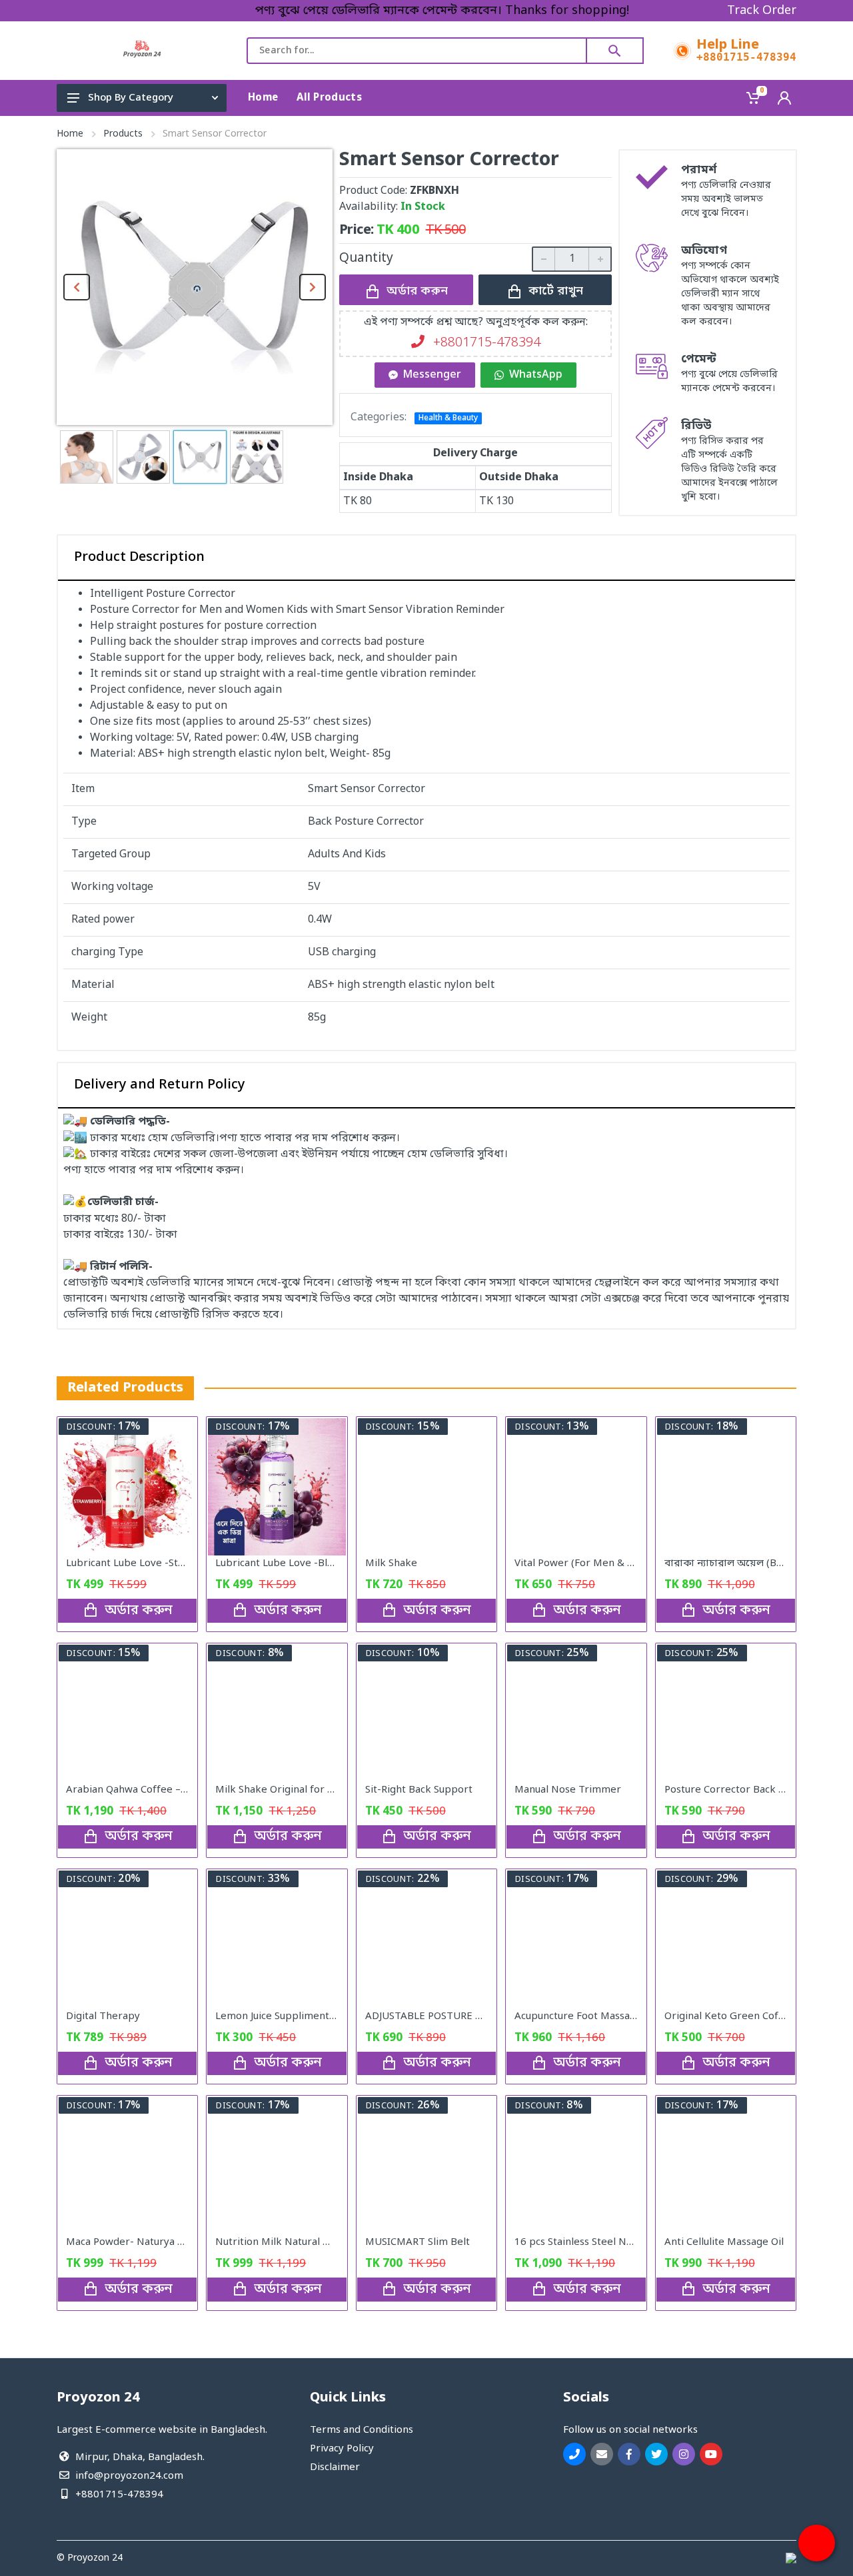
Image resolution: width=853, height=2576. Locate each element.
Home (70, 134)
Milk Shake (391, 1563)
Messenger (432, 375)
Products (123, 134)
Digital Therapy (103, 2016)
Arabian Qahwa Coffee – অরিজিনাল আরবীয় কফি (176, 1790)
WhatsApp (536, 375)
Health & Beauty (448, 418)
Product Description (139, 558)
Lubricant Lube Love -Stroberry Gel (150, 1563)
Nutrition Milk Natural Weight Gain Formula (319, 2242)
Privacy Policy (342, 2449)
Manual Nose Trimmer (568, 1790)
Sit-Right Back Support (419, 1790)
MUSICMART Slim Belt (418, 2242)
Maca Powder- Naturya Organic (140, 2242)
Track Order (762, 11)
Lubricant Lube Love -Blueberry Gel (300, 1563)
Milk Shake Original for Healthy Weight (308, 1790)
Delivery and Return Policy (160, 1085)
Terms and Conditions (362, 2430)
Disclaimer (335, 2467)
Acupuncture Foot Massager (580, 2016)
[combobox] (417, 51)
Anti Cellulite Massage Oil (724, 2242)
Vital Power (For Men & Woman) (590, 1563)
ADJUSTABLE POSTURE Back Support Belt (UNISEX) (486, 2016)
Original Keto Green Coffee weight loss (757, 2016)
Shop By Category (131, 98)
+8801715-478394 (746, 57)
